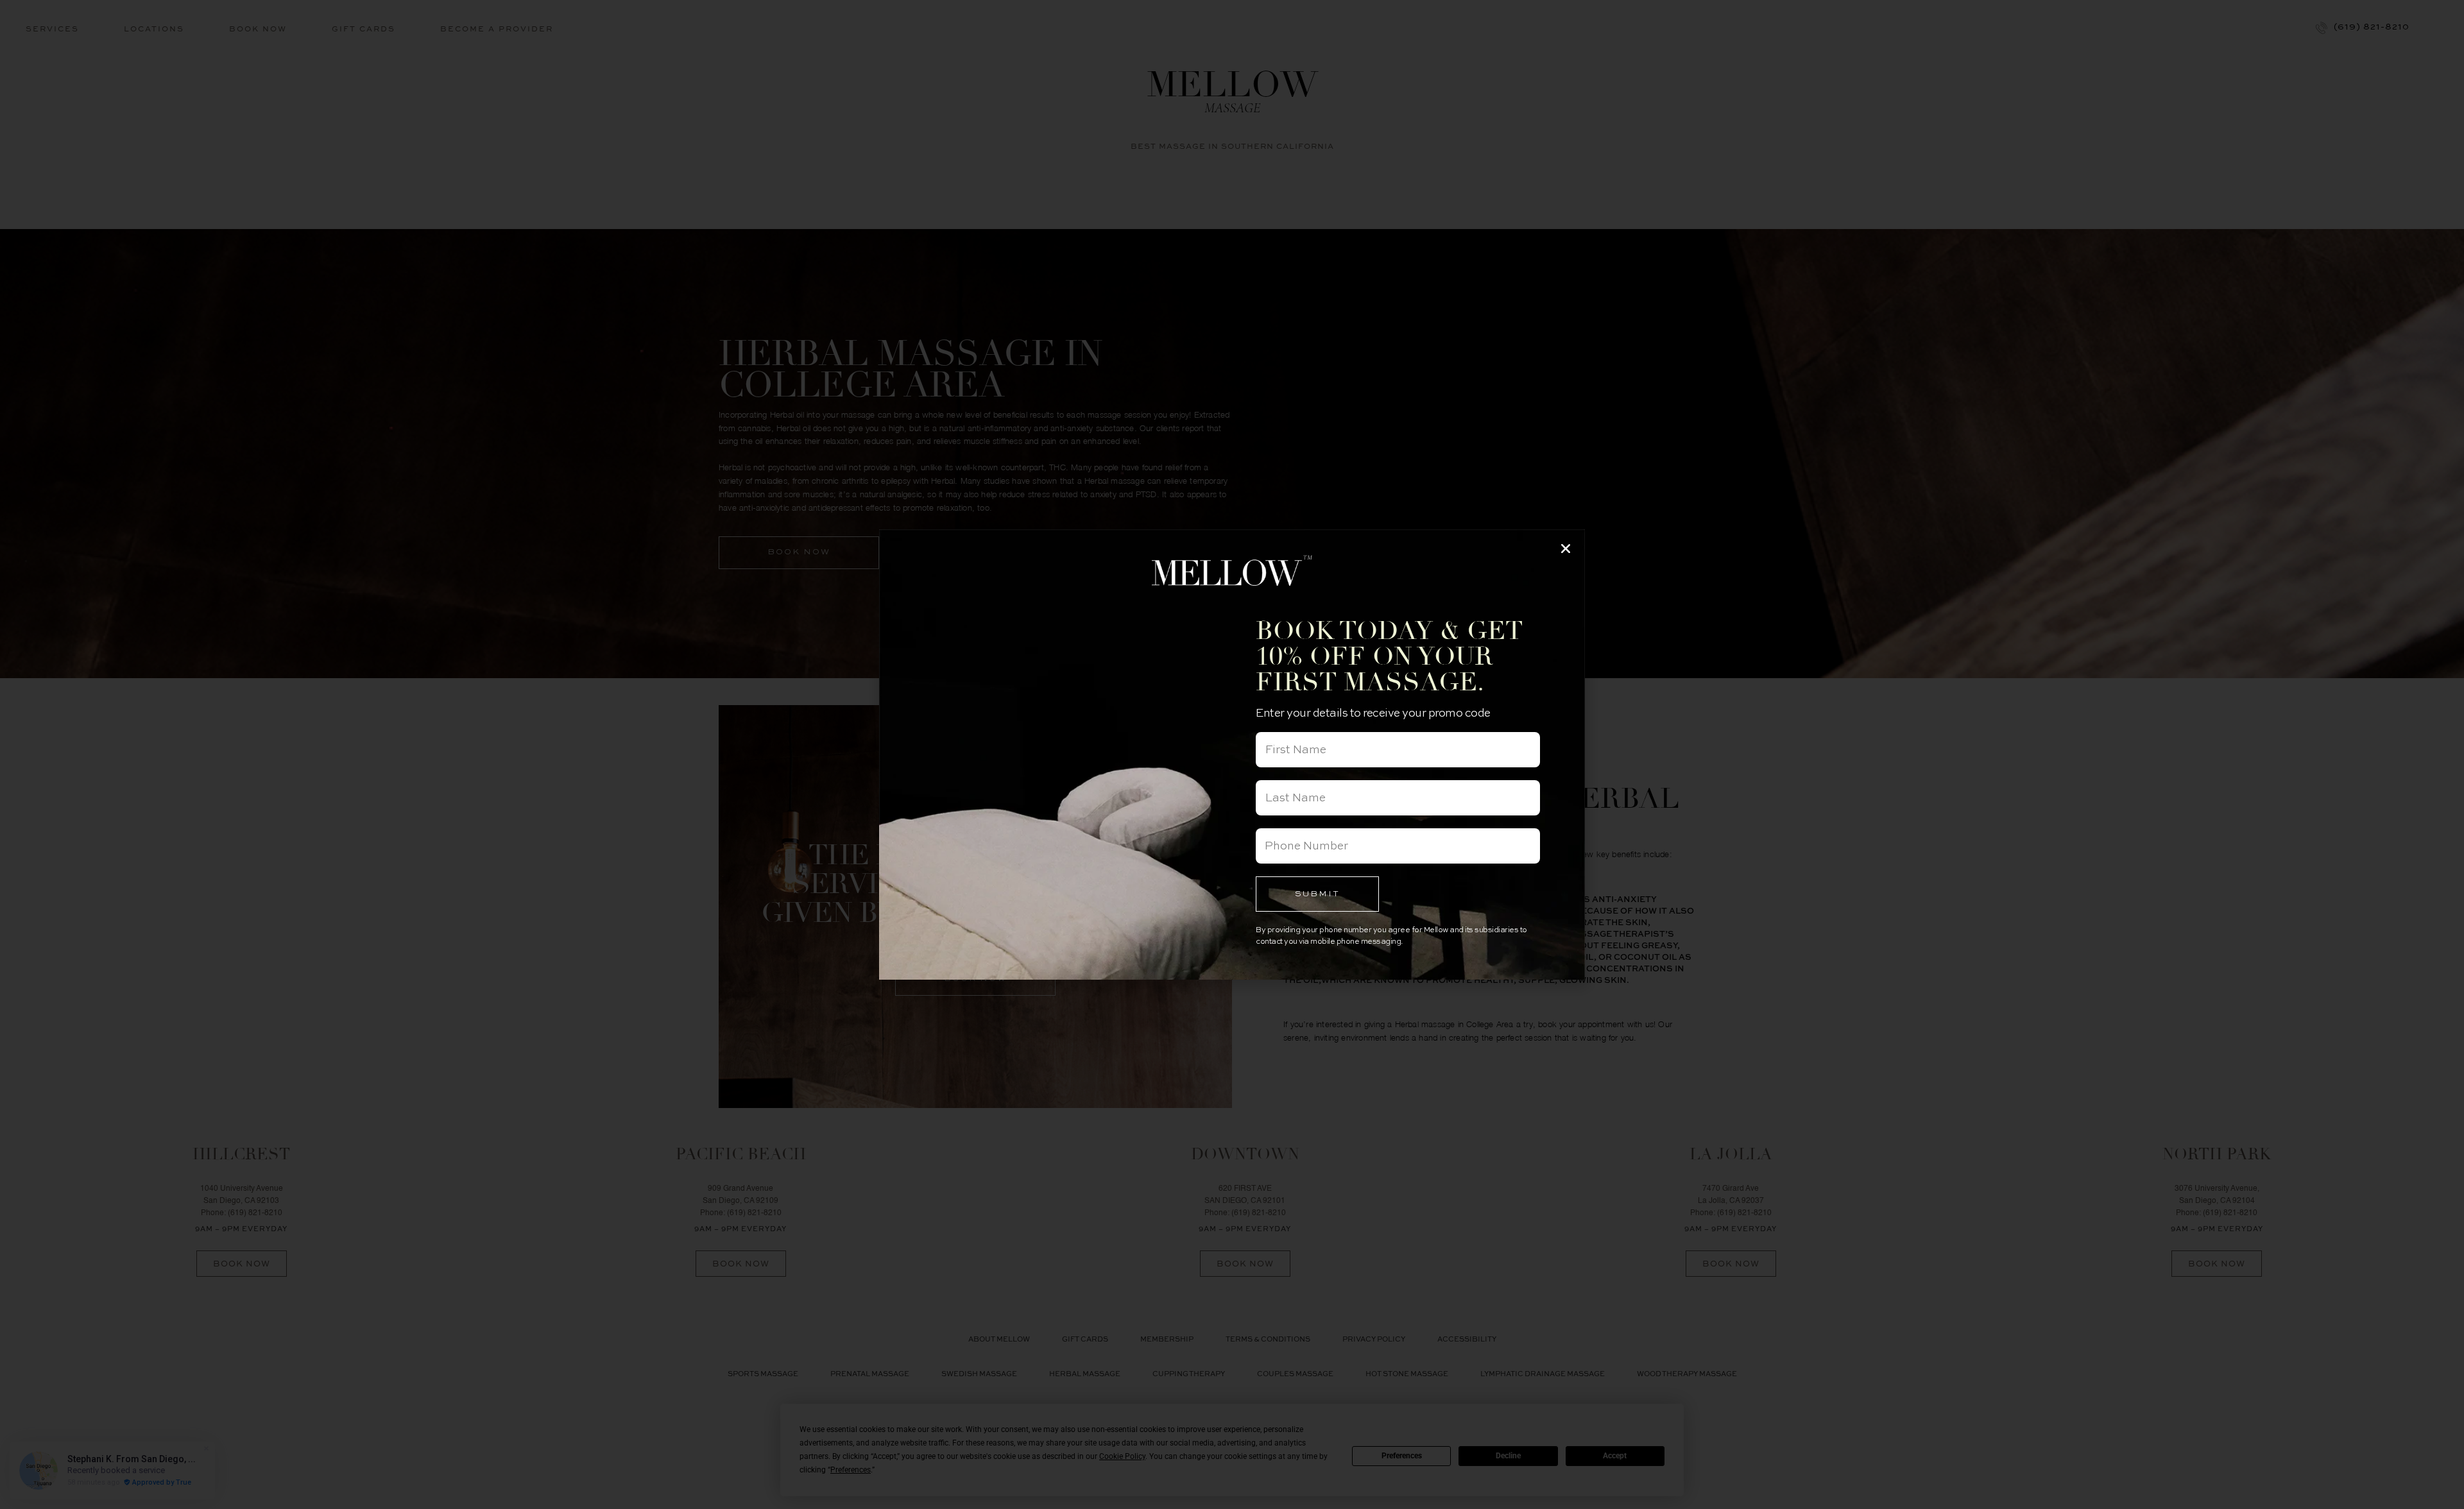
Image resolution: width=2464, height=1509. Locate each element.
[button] (1566, 549)
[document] (1232, 754)
